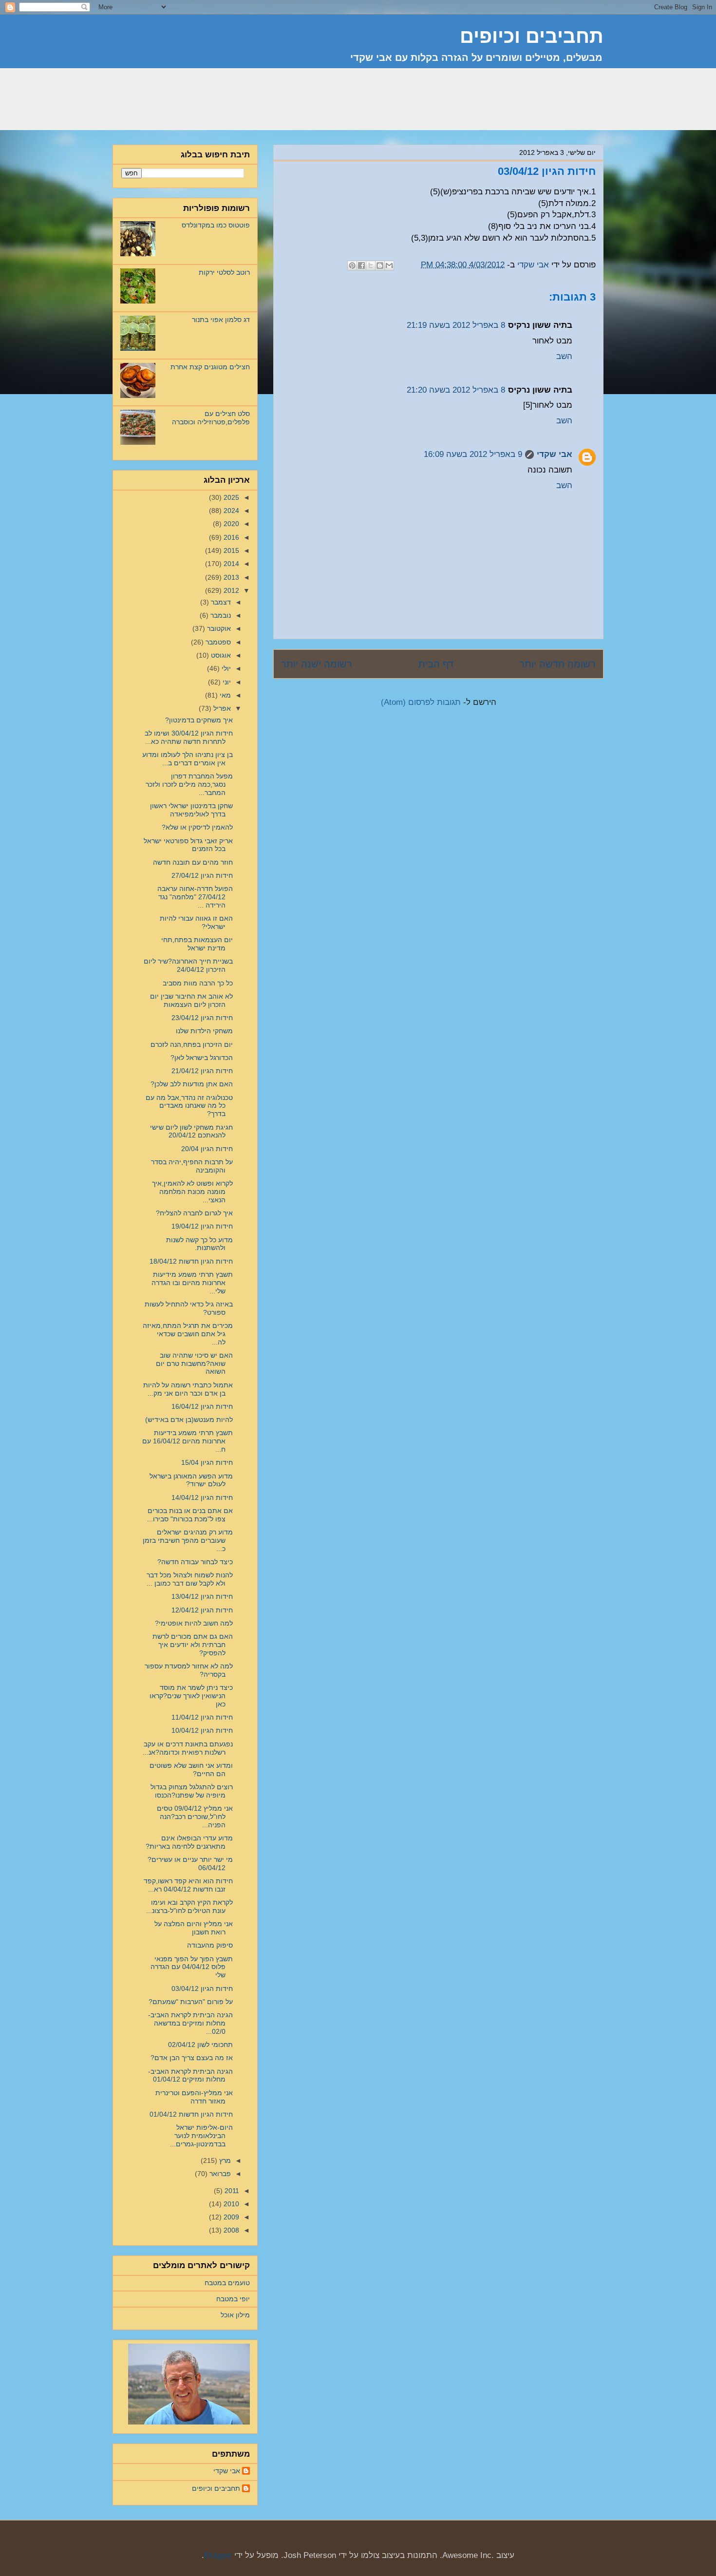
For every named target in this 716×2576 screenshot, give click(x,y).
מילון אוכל (235, 2315)
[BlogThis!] (380, 265)
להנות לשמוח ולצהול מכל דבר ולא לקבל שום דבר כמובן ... (190, 1579)
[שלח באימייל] (389, 265)
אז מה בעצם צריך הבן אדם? (192, 2058)
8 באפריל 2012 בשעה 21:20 (456, 390)
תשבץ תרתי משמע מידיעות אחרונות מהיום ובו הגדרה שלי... (192, 1283)
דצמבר (220, 602)
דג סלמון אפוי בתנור (221, 320)
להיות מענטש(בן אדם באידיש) (189, 1420)
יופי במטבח (233, 2299)
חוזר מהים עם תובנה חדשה (193, 862)
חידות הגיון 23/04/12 (202, 1018)
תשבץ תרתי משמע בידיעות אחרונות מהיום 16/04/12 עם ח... (188, 1441)
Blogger (218, 2555)
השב (564, 356)
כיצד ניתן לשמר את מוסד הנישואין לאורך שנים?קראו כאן (191, 1696)
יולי (225, 668)
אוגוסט (220, 655)
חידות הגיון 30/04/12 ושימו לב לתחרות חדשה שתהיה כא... (189, 737)
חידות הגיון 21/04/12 (202, 1071)
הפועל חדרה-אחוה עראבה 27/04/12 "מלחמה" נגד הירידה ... (195, 897)
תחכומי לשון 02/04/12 (200, 2045)
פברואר (219, 2174)
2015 (230, 550)
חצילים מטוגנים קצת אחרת (210, 367)
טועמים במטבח (227, 2283)
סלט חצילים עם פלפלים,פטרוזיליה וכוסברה (211, 418)
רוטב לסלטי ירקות (224, 272)
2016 (230, 537)
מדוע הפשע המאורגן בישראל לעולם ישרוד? (191, 1480)
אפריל (221, 708)
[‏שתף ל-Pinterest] (352, 265)
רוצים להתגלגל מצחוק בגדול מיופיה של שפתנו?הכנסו (192, 1791)
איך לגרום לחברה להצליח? (194, 1213)
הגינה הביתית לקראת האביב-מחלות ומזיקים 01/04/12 (190, 2075)
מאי (224, 695)
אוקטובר (218, 628)
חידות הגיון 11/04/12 (202, 1717)
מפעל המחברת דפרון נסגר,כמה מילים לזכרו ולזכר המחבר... (189, 784)
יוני (226, 682)
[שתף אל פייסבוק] (361, 265)
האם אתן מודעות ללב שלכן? (192, 1084)
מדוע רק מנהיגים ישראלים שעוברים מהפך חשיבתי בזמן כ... (188, 1540)
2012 (230, 590)
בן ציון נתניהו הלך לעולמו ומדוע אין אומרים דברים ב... (188, 759)
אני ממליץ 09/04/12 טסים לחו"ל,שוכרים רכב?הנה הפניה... (195, 1817)
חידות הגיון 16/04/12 (202, 1406)
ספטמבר (217, 642)
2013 (230, 577)
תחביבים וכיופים (216, 2488)
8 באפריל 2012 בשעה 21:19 (456, 325)
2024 (230, 511)
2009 (230, 2217)
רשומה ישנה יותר (317, 664)
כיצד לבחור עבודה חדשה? (195, 1562)
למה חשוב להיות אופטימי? (194, 1623)
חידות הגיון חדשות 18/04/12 (191, 1261)
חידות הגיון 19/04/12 (202, 1226)
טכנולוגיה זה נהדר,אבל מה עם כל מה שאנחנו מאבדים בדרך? (189, 1106)
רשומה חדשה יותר (557, 664)
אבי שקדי (555, 454)
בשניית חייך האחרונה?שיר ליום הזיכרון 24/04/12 (188, 965)
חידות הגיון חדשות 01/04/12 (191, 2114)
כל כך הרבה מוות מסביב (198, 983)
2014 (230, 564)
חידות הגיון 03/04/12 (202, 1989)
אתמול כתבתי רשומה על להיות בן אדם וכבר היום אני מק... (188, 1389)
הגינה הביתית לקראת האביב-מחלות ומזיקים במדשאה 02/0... (190, 2023)
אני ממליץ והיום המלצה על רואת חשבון (194, 1928)
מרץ (224, 2160)
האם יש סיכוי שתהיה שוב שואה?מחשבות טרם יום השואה (194, 1364)
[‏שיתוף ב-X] (371, 265)
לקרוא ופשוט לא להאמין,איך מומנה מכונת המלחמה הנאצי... (192, 1192)
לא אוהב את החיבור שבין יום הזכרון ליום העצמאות (191, 1000)
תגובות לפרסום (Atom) (421, 702)
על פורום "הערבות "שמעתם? (191, 2002)
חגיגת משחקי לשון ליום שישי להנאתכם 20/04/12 (191, 1131)
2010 (230, 2204)
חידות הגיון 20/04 (207, 1149)
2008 (230, 2230)
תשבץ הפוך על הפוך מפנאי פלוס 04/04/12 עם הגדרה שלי (192, 1967)
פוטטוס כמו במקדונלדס (216, 225)
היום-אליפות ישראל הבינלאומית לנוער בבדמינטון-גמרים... (201, 2136)
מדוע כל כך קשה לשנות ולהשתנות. (199, 1244)
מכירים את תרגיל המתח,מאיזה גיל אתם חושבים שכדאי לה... (188, 1334)
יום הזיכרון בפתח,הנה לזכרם (192, 1044)
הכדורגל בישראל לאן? (202, 1058)
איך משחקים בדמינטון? (199, 720)
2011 (231, 2191)
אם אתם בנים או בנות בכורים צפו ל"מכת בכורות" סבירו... (190, 1515)
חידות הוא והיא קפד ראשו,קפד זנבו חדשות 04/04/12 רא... (188, 1885)
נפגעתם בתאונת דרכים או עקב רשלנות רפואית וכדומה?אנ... (188, 1748)
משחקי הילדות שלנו (204, 1031)
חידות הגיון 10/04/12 (202, 1730)
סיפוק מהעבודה (210, 1945)
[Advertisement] (426, 105)
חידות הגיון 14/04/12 (202, 1497)
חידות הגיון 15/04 (207, 1462)
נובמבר (220, 615)
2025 (230, 497)
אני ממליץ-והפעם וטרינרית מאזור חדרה (194, 2097)
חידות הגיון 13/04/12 (202, 1596)
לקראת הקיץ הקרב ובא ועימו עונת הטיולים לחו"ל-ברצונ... (189, 1906)
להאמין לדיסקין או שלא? (197, 827)
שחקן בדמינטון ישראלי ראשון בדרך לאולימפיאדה (191, 810)
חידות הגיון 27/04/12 (202, 875)
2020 (230, 524)
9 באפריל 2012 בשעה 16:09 (473, 454)
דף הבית (436, 664)
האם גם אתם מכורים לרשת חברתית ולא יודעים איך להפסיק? (193, 1645)
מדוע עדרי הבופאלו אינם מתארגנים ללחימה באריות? (189, 1842)
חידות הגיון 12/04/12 (202, 1610)
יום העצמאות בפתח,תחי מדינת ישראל (197, 944)
